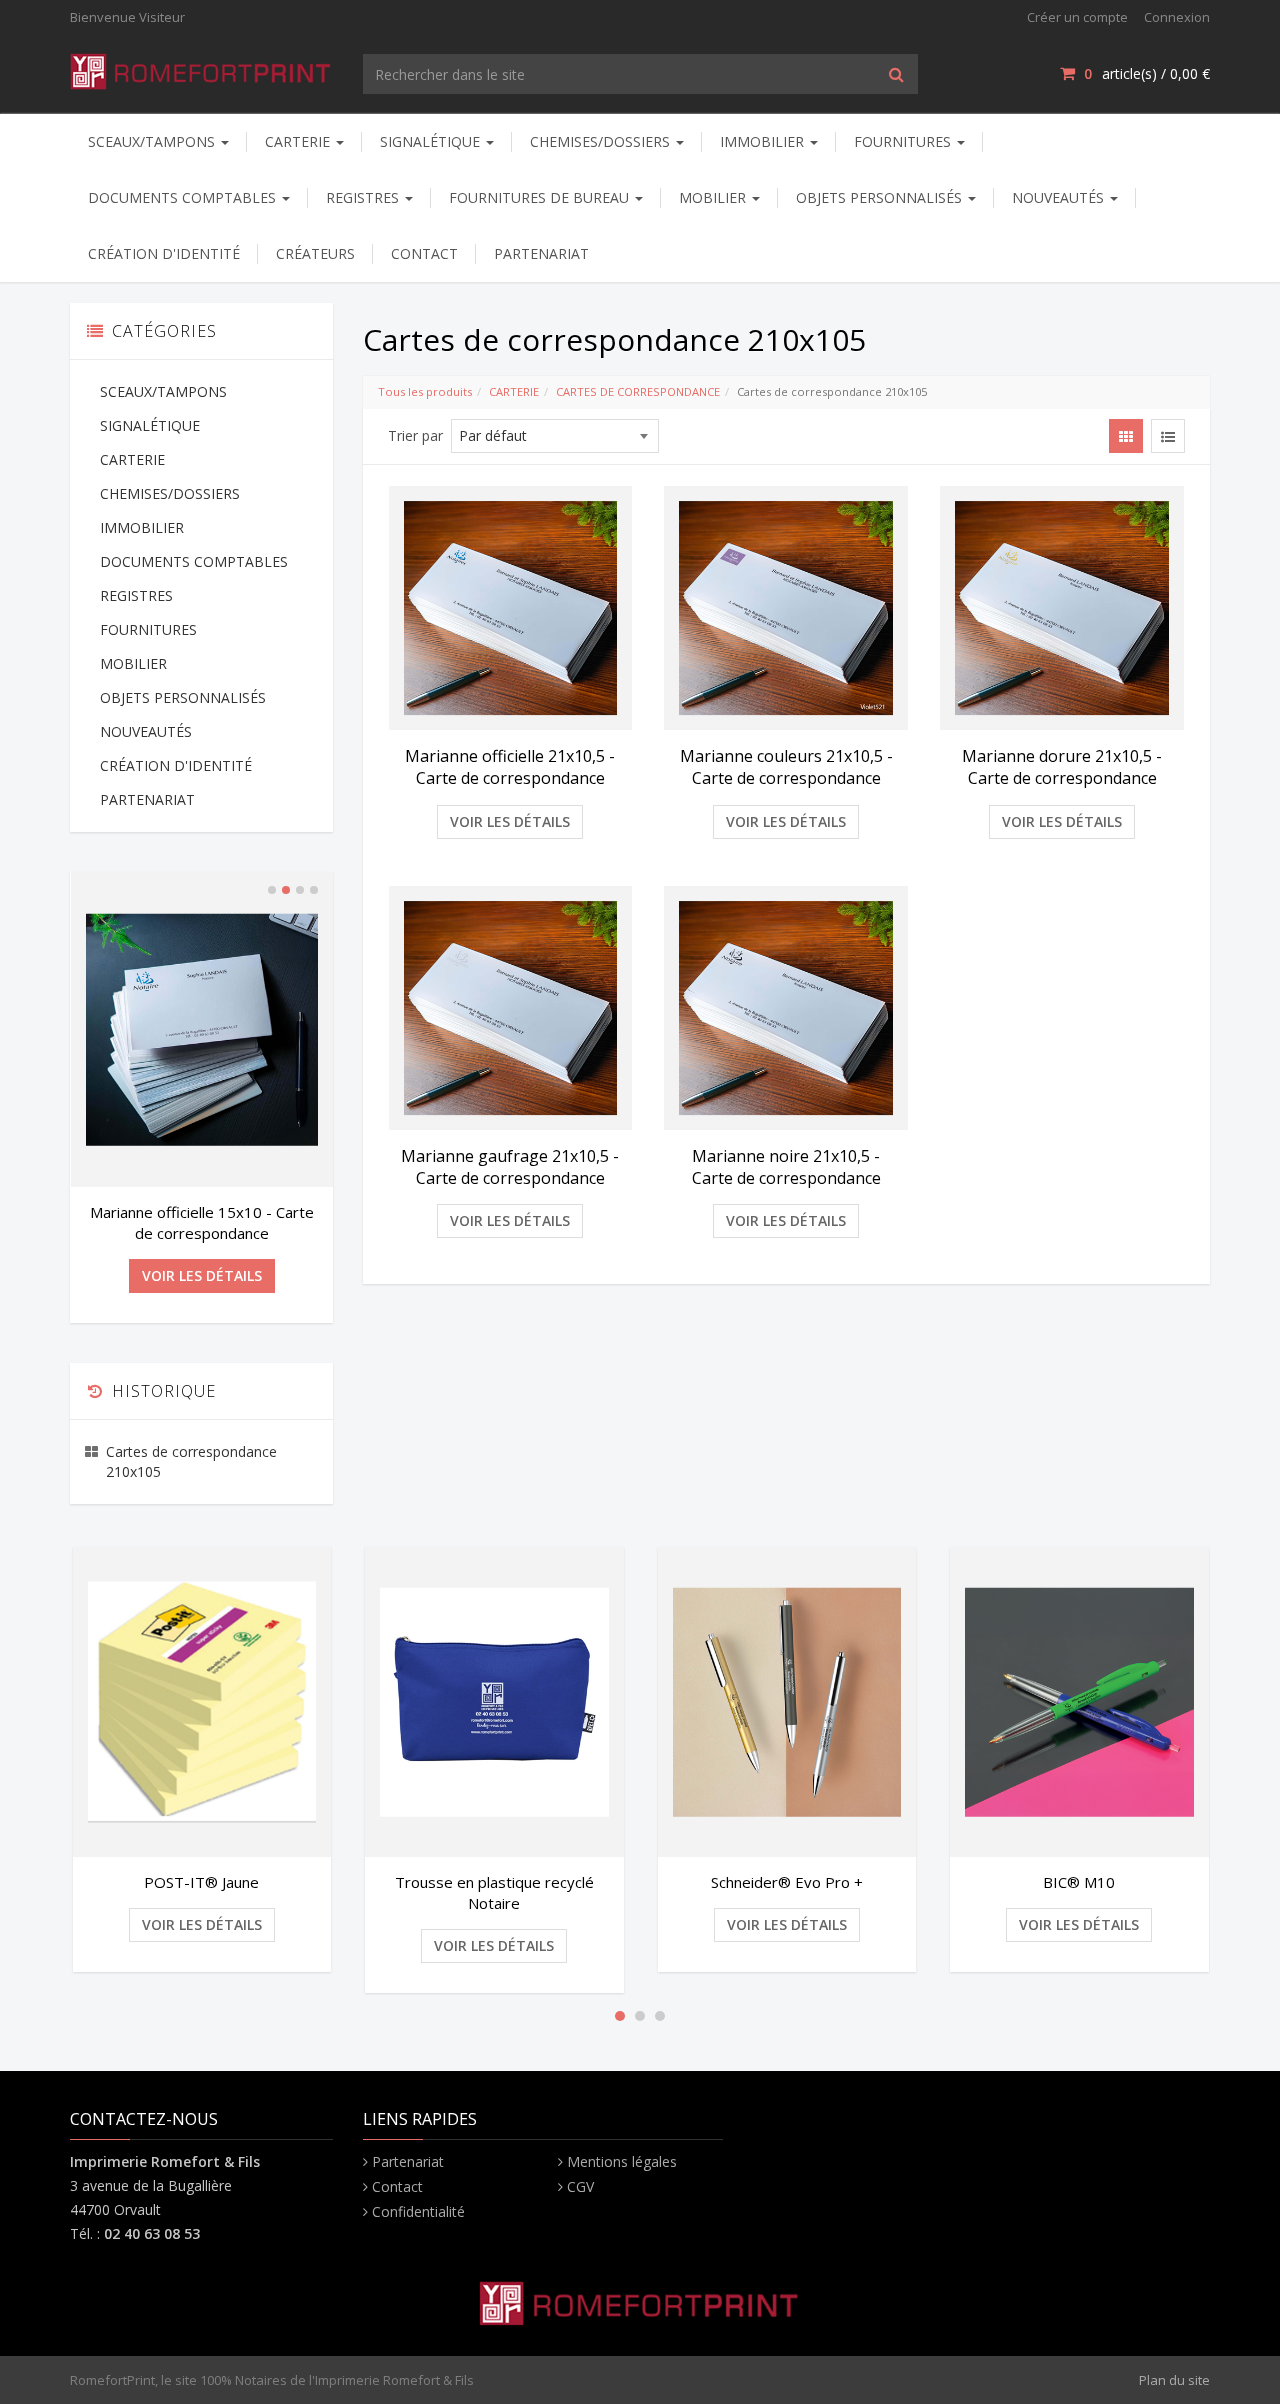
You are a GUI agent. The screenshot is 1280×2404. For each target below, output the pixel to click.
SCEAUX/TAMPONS (153, 141)
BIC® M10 (1079, 1882)
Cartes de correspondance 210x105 (191, 1461)
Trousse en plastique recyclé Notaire (494, 1892)
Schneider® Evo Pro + (787, 1882)
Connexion (1177, 17)
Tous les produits (425, 391)
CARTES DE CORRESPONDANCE (638, 391)
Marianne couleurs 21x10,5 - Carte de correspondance (786, 767)
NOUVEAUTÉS (1060, 197)
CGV (580, 2186)
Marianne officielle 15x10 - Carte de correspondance (202, 1222)
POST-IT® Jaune (201, 1882)
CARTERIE (299, 141)
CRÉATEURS (315, 253)
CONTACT (424, 253)
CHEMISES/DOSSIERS (602, 141)
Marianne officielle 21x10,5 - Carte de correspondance (510, 767)
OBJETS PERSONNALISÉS (881, 197)
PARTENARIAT (541, 253)
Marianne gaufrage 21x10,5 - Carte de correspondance (510, 1167)
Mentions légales (622, 2161)
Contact (397, 2186)
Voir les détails (510, 821)
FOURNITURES (904, 141)
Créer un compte (1077, 17)
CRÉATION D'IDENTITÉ (164, 253)
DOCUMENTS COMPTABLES (184, 197)
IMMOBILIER (764, 141)
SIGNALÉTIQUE (432, 141)
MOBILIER (714, 197)
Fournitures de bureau (541, 197)
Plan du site (1174, 2380)
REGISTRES (364, 197)
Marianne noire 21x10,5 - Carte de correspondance (786, 1167)
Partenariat (408, 2161)
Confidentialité (418, 2211)
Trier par (415, 435)
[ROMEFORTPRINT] (201, 67)
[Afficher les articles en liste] (1168, 436)
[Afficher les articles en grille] (1126, 436)
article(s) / (1147, 73)
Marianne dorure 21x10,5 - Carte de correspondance (1062, 767)
